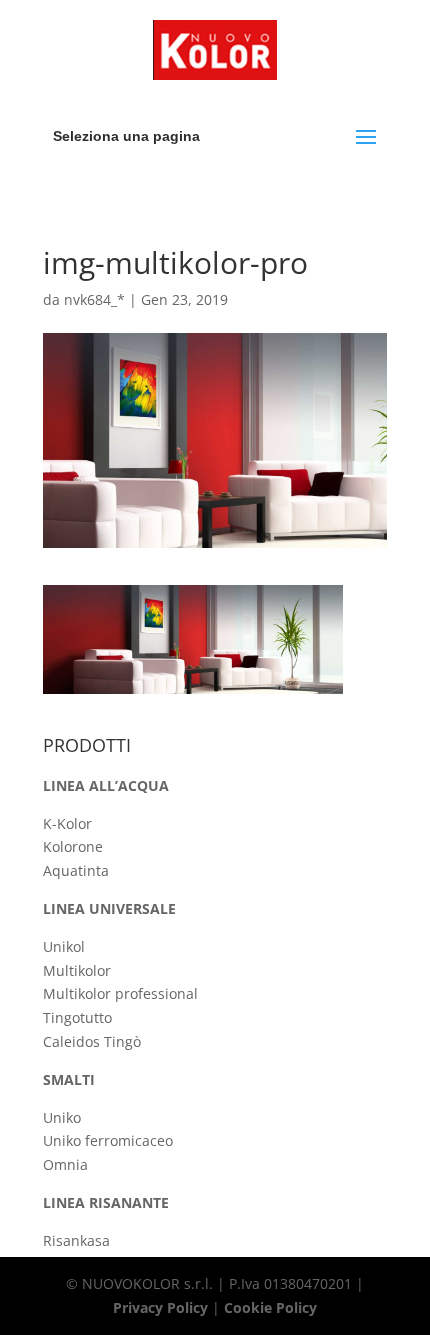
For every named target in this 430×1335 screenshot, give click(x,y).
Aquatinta (76, 870)
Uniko (62, 1117)
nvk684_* (94, 299)
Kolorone (73, 846)
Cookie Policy (270, 1307)
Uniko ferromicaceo (108, 1140)
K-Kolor (67, 823)
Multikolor (77, 970)
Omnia (65, 1164)
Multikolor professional (120, 993)
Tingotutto (77, 1017)
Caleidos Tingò (92, 1041)
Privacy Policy (160, 1307)
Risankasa (76, 1240)
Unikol (64, 946)
